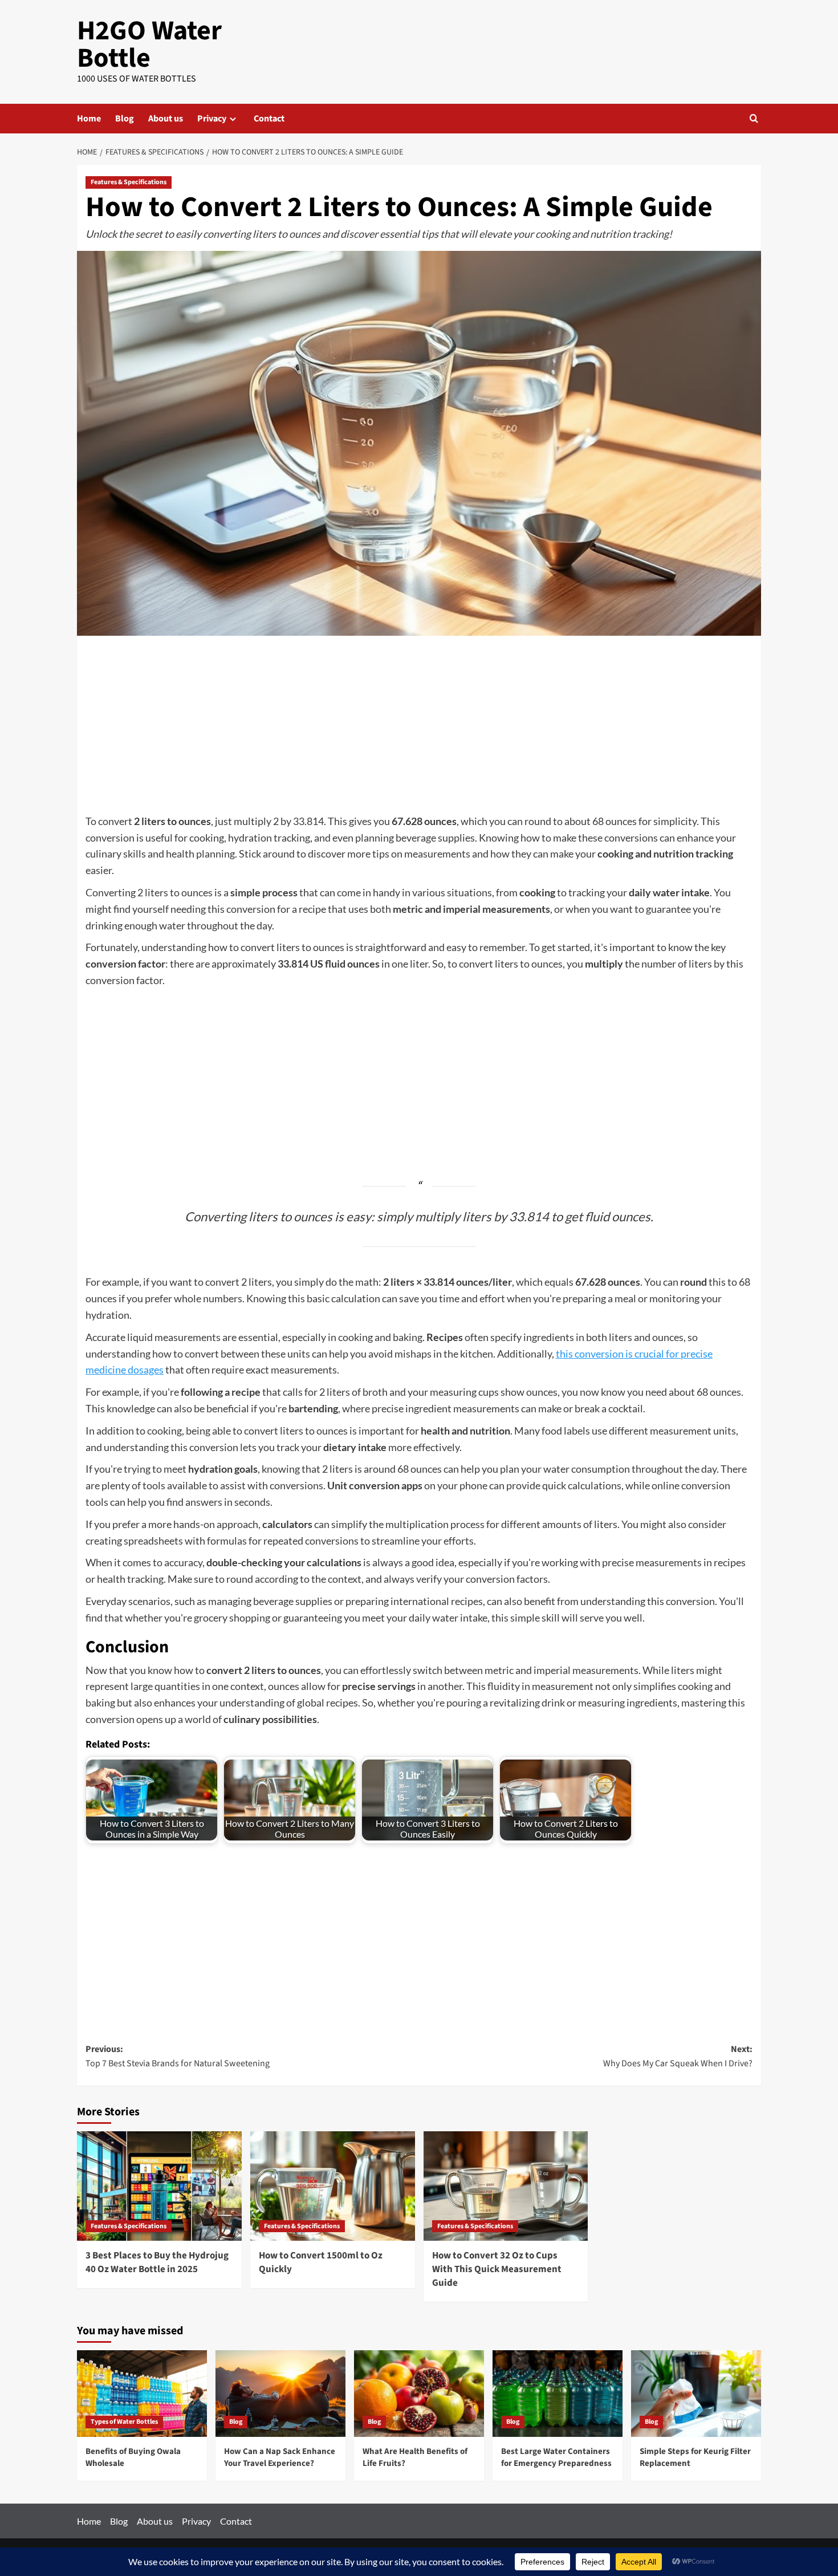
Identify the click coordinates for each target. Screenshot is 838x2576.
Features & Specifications (129, 182)
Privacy (212, 119)
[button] (754, 118)
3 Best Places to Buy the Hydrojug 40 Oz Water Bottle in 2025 (157, 2262)
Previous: (178, 2057)
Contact (269, 119)
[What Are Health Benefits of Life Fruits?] (419, 2394)
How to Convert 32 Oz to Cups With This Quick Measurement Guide (497, 2269)
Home (89, 119)
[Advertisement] (419, 729)
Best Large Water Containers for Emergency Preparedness (556, 2457)
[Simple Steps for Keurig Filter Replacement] (696, 2394)
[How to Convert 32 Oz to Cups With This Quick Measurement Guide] (506, 2186)
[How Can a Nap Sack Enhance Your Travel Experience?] (280, 2394)
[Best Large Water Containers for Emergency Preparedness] (558, 2394)
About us (166, 119)
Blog (125, 119)
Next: (678, 2057)
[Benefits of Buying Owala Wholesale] (142, 2394)
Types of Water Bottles (124, 2422)
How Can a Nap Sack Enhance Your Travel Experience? (280, 2457)
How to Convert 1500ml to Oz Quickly (321, 2262)
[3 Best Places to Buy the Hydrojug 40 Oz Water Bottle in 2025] (159, 2186)
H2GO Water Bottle (149, 44)
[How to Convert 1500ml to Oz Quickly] (333, 2186)
